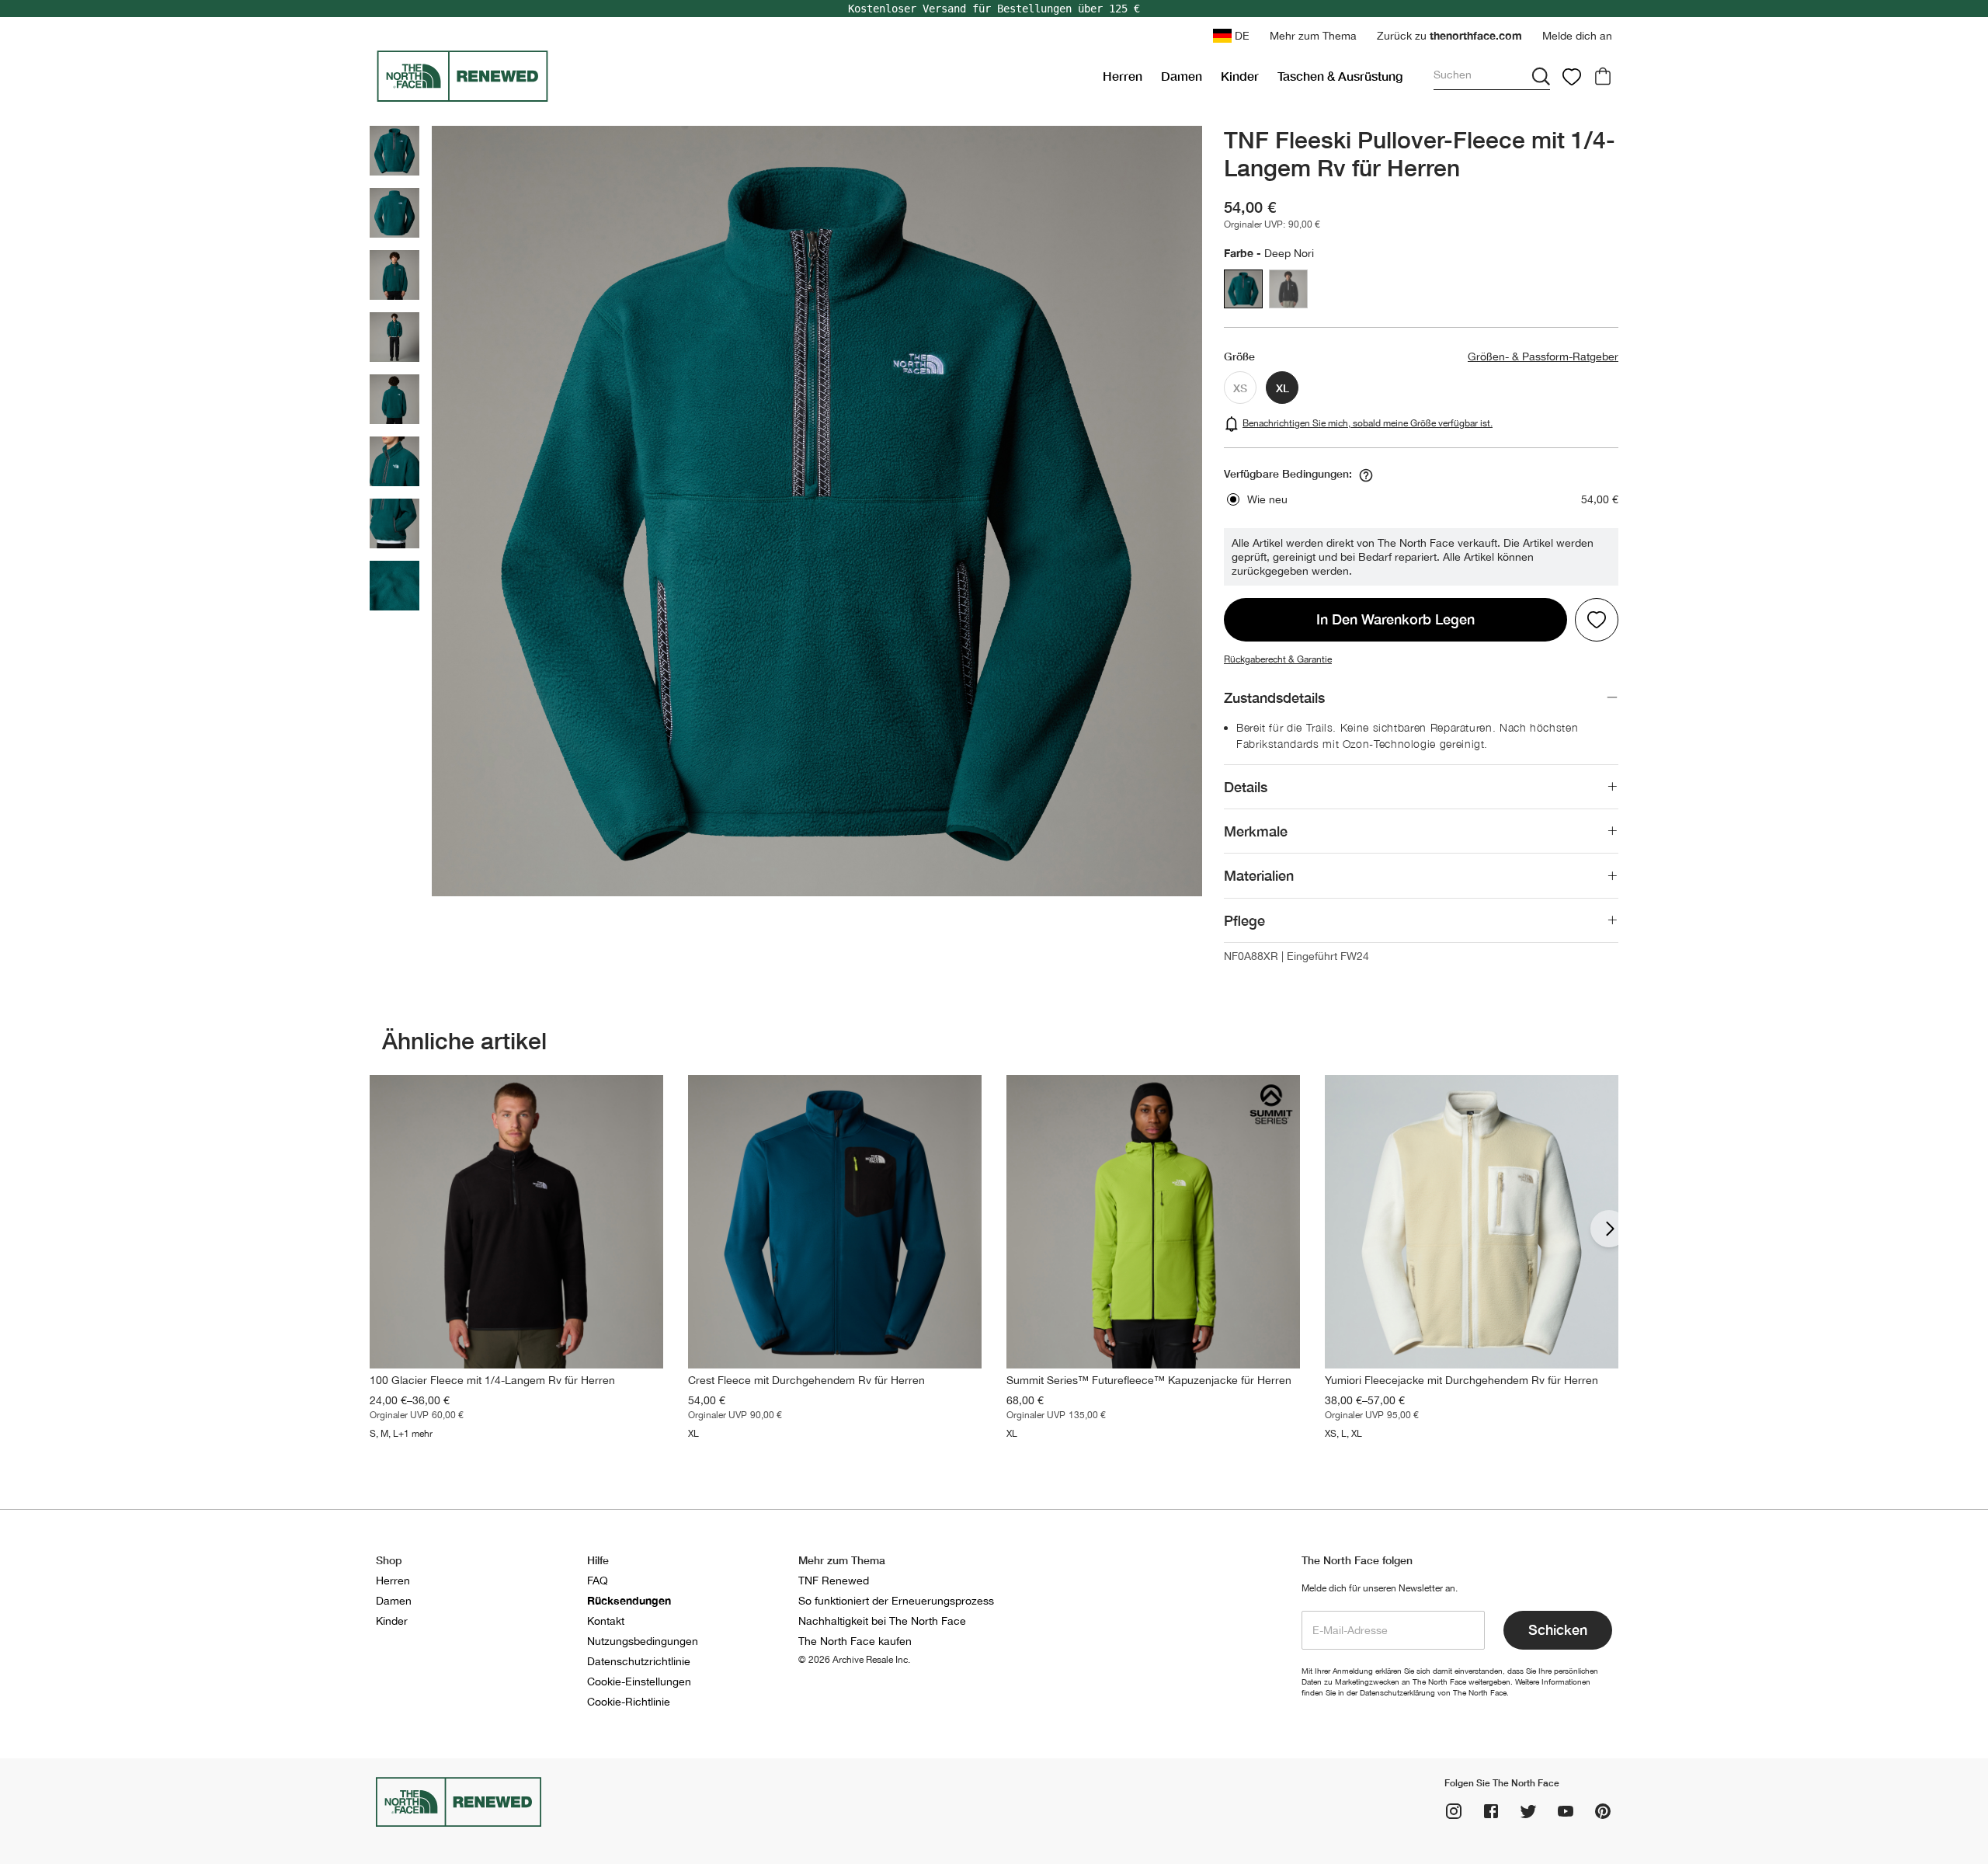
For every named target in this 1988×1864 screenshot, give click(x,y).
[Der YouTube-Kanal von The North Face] (1566, 1811)
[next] (1609, 1229)
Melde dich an (1577, 36)
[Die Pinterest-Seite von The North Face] (1603, 1811)
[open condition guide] (1366, 475)
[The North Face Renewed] (733, 76)
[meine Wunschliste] (1572, 76)
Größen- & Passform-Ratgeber (1543, 356)
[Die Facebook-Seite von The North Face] (1491, 1811)
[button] (1313, 36)
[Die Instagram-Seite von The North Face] (1454, 1811)
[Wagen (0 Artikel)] (1603, 76)
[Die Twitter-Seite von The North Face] (1528, 1811)
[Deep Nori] (1243, 289)
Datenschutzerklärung (1397, 1692)
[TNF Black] (1288, 289)
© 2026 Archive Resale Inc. (854, 1660)
